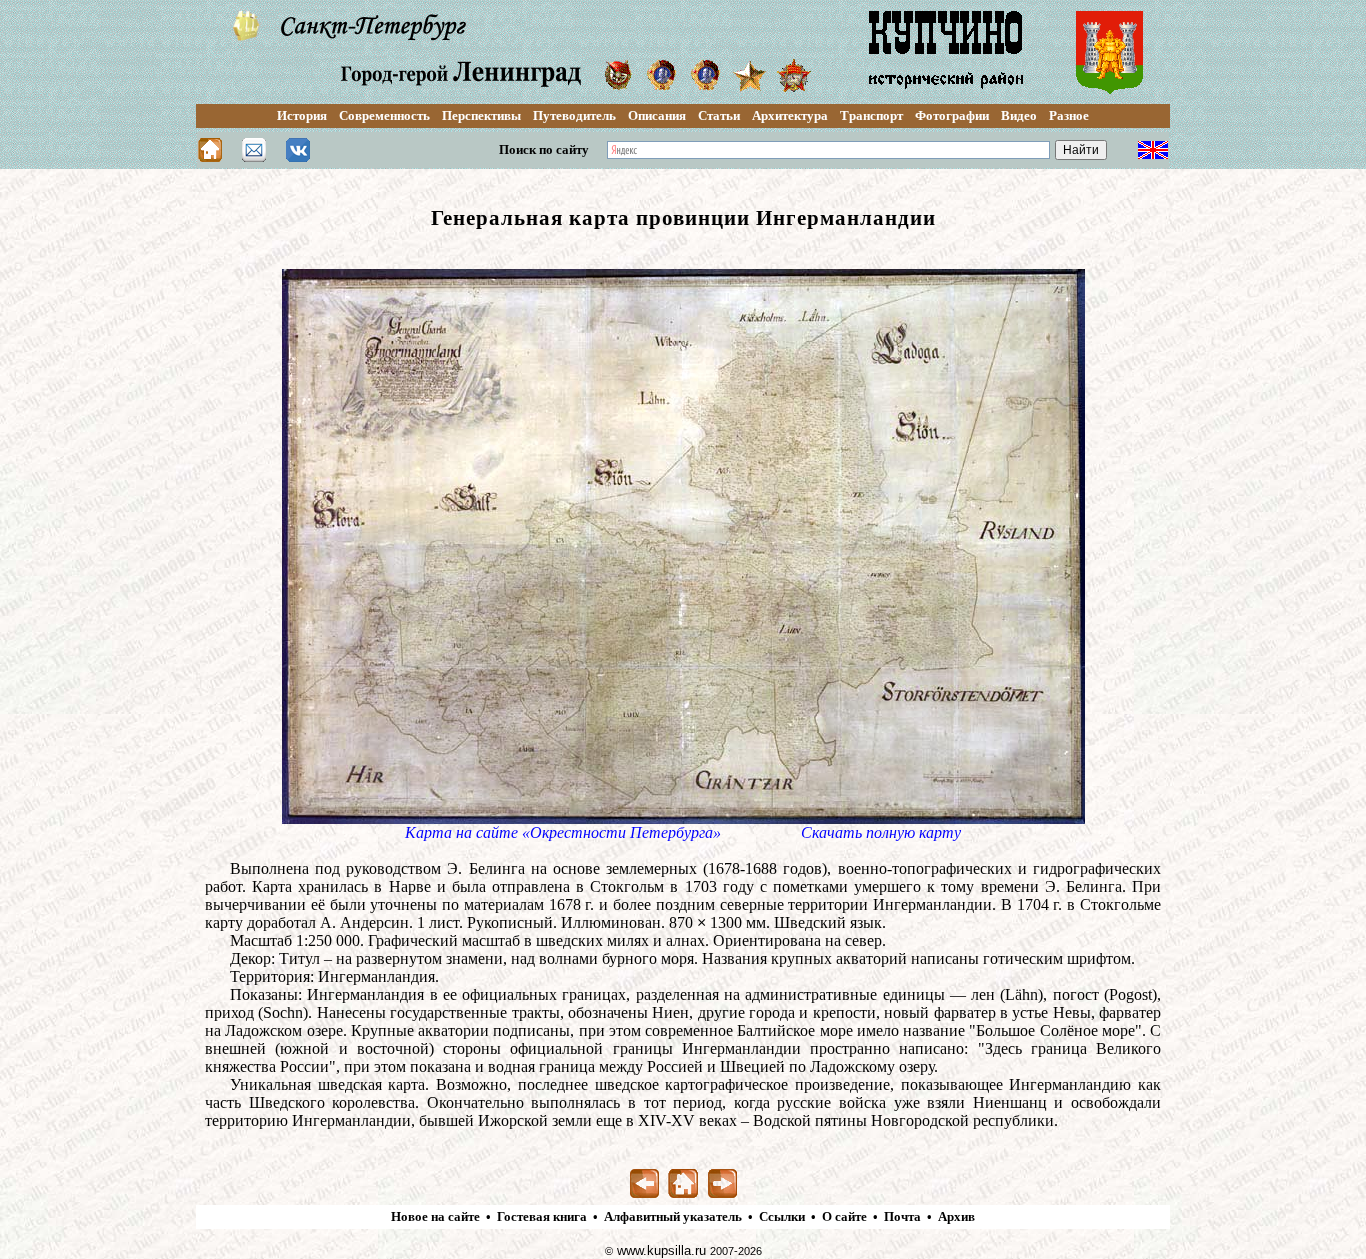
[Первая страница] (683, 1193)
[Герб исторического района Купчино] (1110, 92)
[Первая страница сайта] (210, 156)
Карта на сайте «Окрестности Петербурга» (563, 832)
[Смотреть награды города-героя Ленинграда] (618, 85)
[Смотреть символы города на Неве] (247, 36)
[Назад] (644, 1193)
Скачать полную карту (881, 832)
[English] (1153, 154)
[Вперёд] (722, 1193)
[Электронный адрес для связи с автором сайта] (254, 156)
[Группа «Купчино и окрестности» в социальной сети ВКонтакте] (298, 156)
